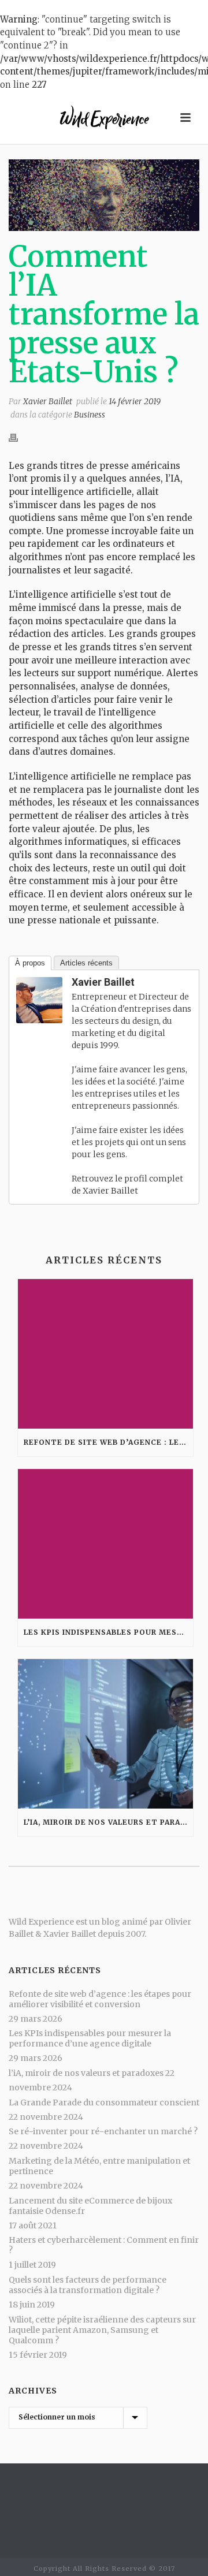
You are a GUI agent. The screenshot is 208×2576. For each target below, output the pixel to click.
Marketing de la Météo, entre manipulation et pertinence (99, 2166)
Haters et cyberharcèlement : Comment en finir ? (104, 2245)
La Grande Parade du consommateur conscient (104, 2102)
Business (90, 415)
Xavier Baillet (48, 401)
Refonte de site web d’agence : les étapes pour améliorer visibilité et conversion (108, 1442)
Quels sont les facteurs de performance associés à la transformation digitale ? (88, 2285)
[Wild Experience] (104, 118)
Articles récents (86, 963)
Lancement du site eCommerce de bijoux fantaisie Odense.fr (90, 2206)
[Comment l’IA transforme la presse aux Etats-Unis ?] (104, 195)
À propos (30, 963)
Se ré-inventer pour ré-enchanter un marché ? (103, 2131)
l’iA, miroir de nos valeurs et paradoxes (108, 1822)
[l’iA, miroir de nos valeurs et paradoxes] (105, 1734)
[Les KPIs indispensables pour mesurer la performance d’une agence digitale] (105, 1544)
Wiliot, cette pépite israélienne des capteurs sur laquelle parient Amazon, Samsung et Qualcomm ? (102, 2330)
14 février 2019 (135, 401)
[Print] (19, 438)
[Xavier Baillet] (39, 999)
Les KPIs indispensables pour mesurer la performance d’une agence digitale (108, 1632)
